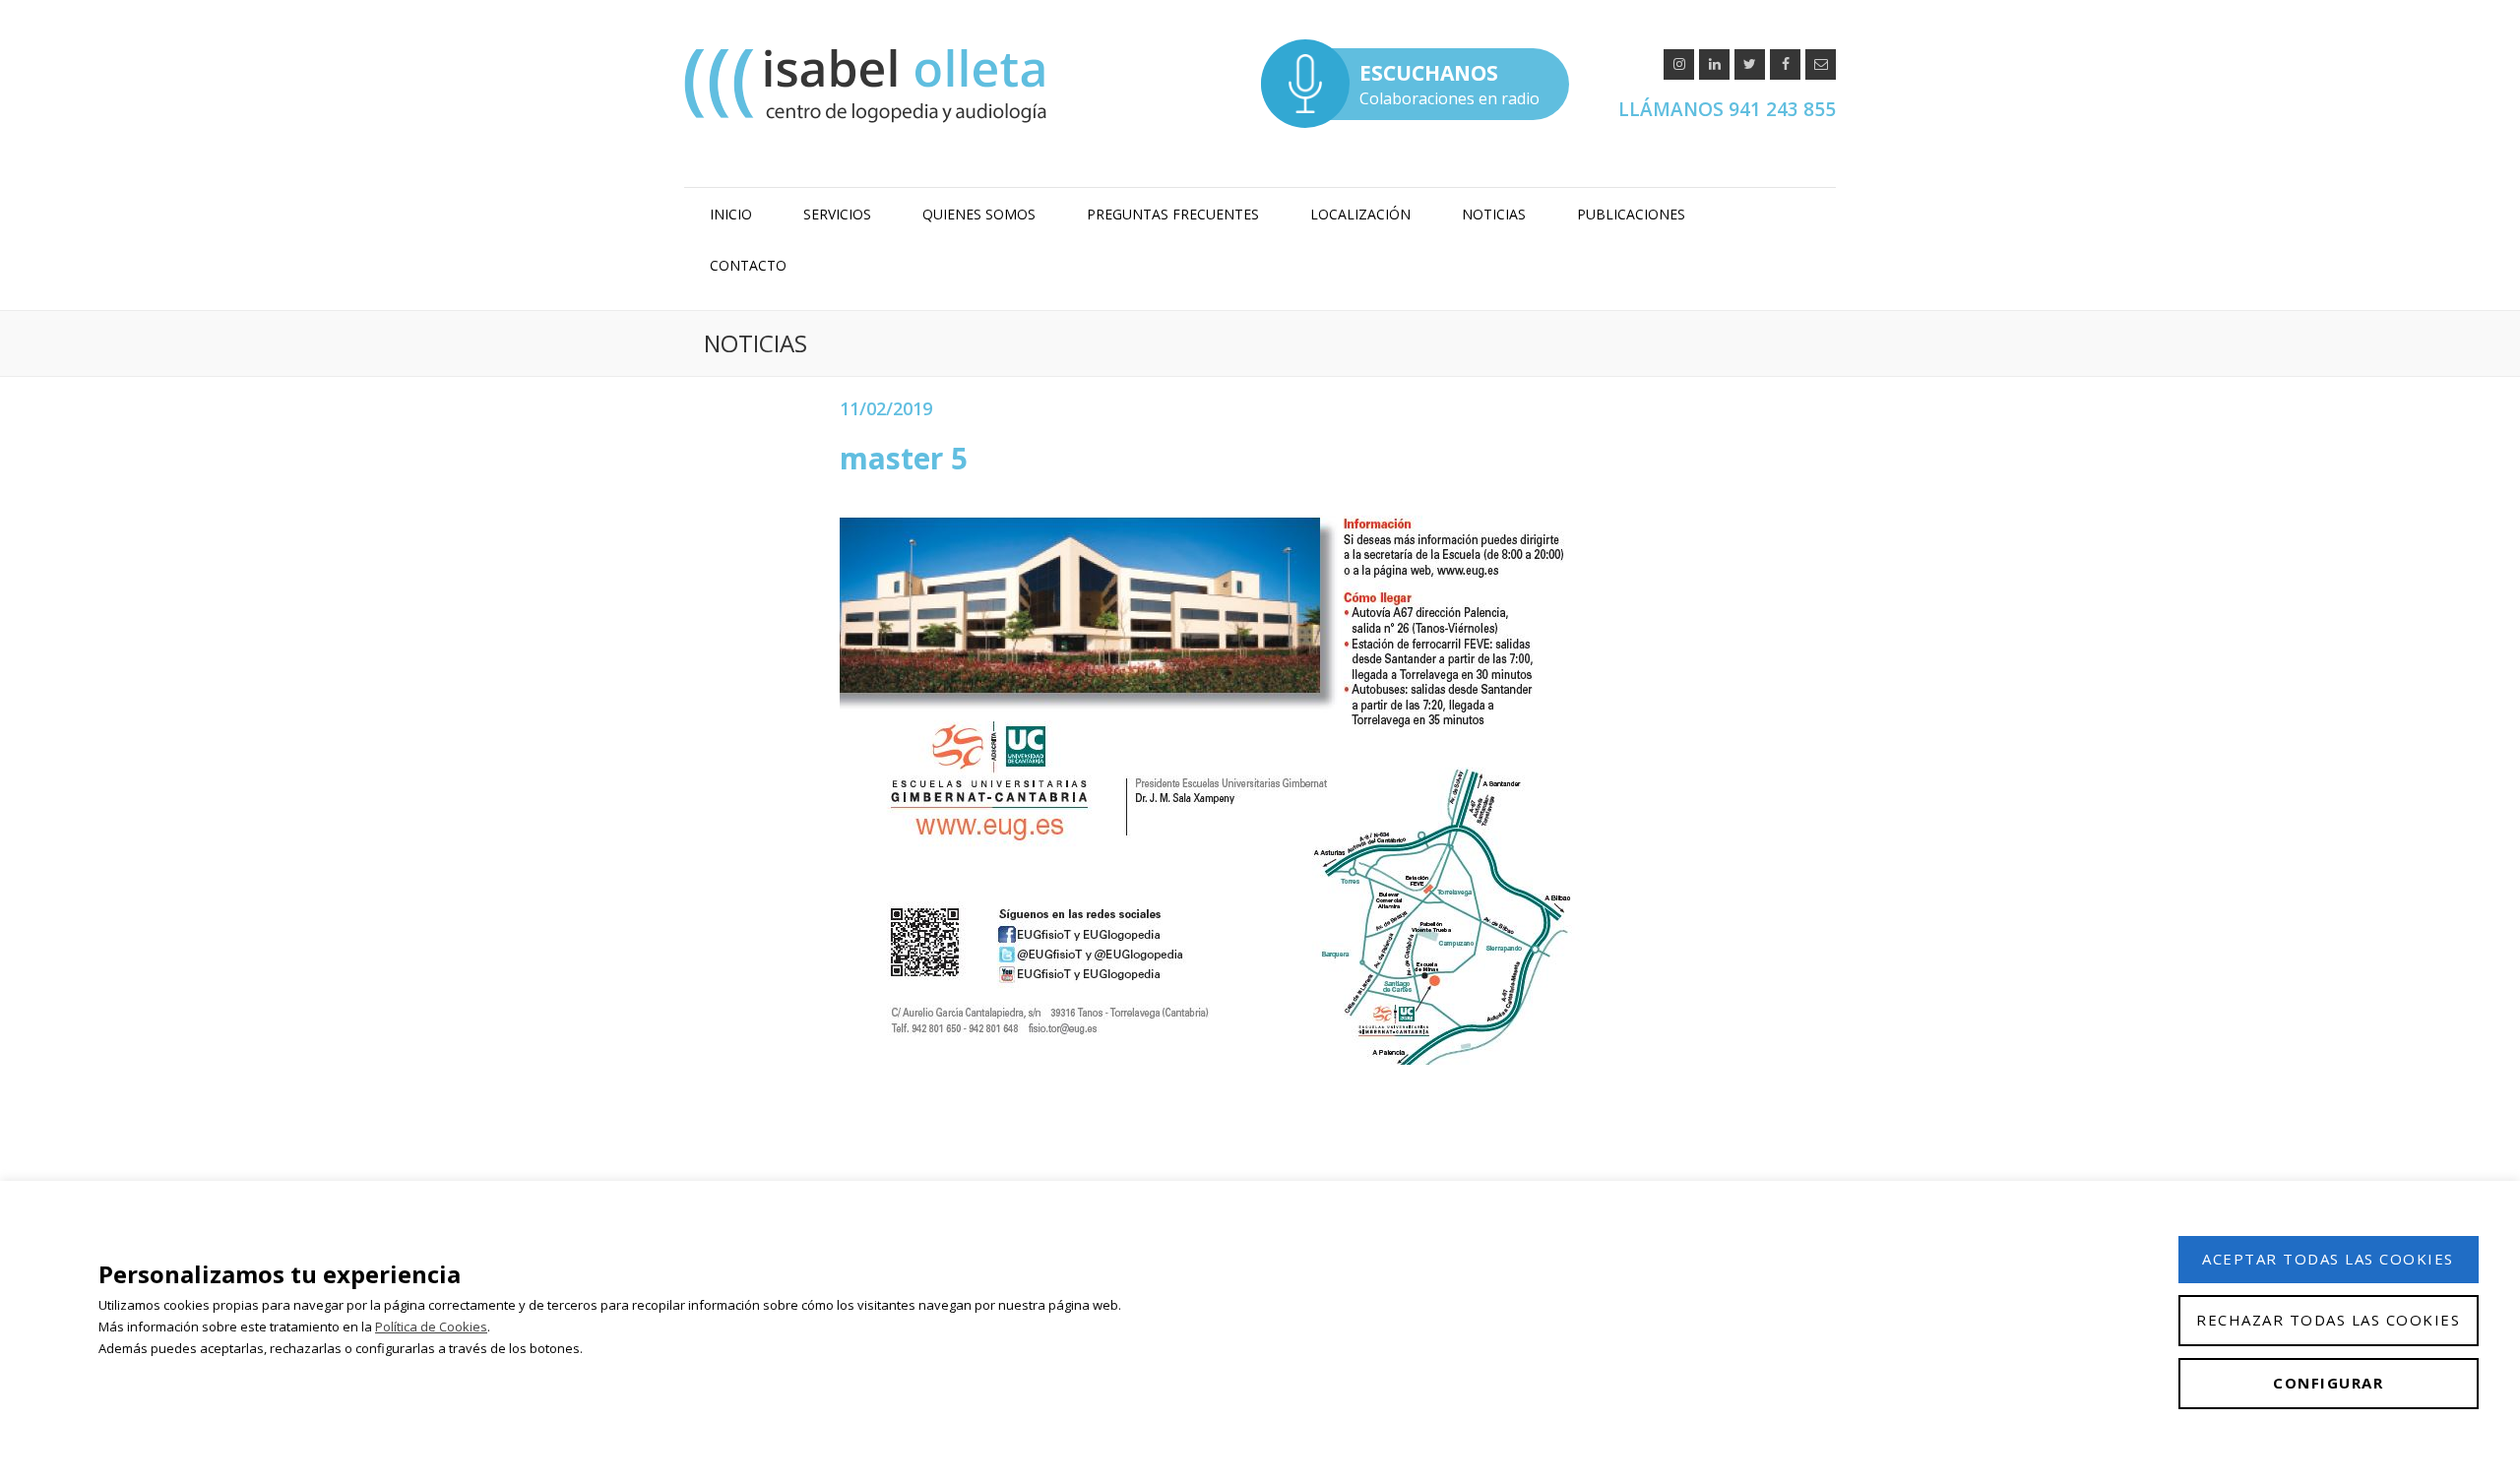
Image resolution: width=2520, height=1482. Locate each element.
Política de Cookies (431, 1327)
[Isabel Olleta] (868, 85)
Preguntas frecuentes (1173, 214)
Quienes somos (979, 214)
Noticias (1494, 214)
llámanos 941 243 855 (1727, 109)
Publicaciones (1631, 214)
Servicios (837, 214)
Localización (1360, 214)
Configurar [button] (2328, 1383)
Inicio (731, 214)
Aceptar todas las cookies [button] (2328, 1259)
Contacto (748, 265)
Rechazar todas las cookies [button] (2328, 1320)
